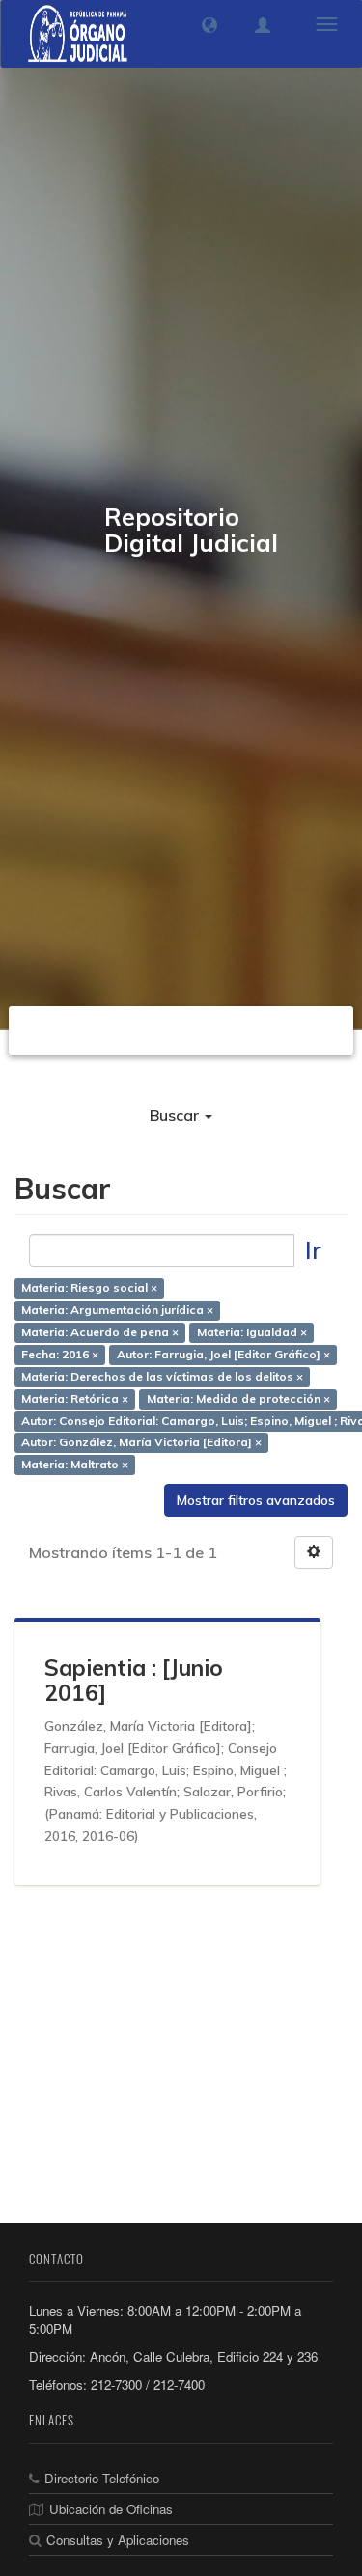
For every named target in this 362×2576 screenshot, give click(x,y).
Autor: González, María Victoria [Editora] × (141, 1443)
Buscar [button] (176, 1115)
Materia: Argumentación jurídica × (117, 1311)
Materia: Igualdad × (252, 1333)
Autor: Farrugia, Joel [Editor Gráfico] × (223, 1354)
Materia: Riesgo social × (89, 1288)
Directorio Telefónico (102, 2478)
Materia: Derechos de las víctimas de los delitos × (162, 1376)
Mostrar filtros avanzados (256, 1500)
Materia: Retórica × (75, 1398)
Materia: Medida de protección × (238, 1398)
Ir (313, 1250)
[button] (209, 25)
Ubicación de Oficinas (111, 2509)
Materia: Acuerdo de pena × (100, 1333)
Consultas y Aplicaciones (118, 2540)
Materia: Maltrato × (75, 1465)
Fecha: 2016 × (60, 1354)
